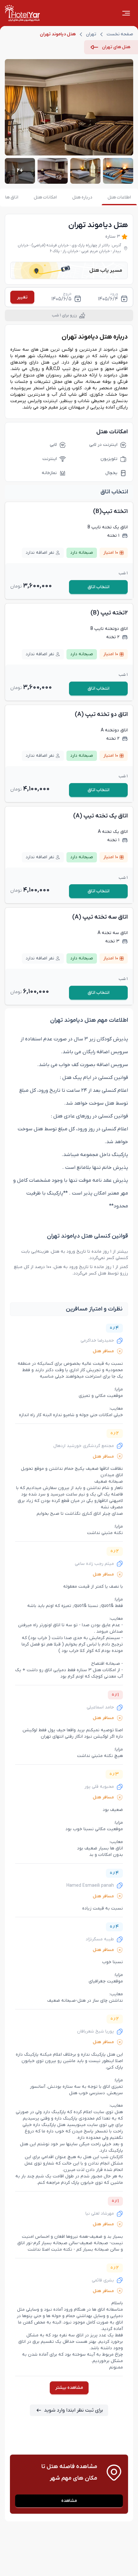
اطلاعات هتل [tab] (119, 197)
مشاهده (69, 2501)
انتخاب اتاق (99, 587)
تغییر (22, 297)
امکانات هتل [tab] (45, 197)
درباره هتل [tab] (82, 197)
